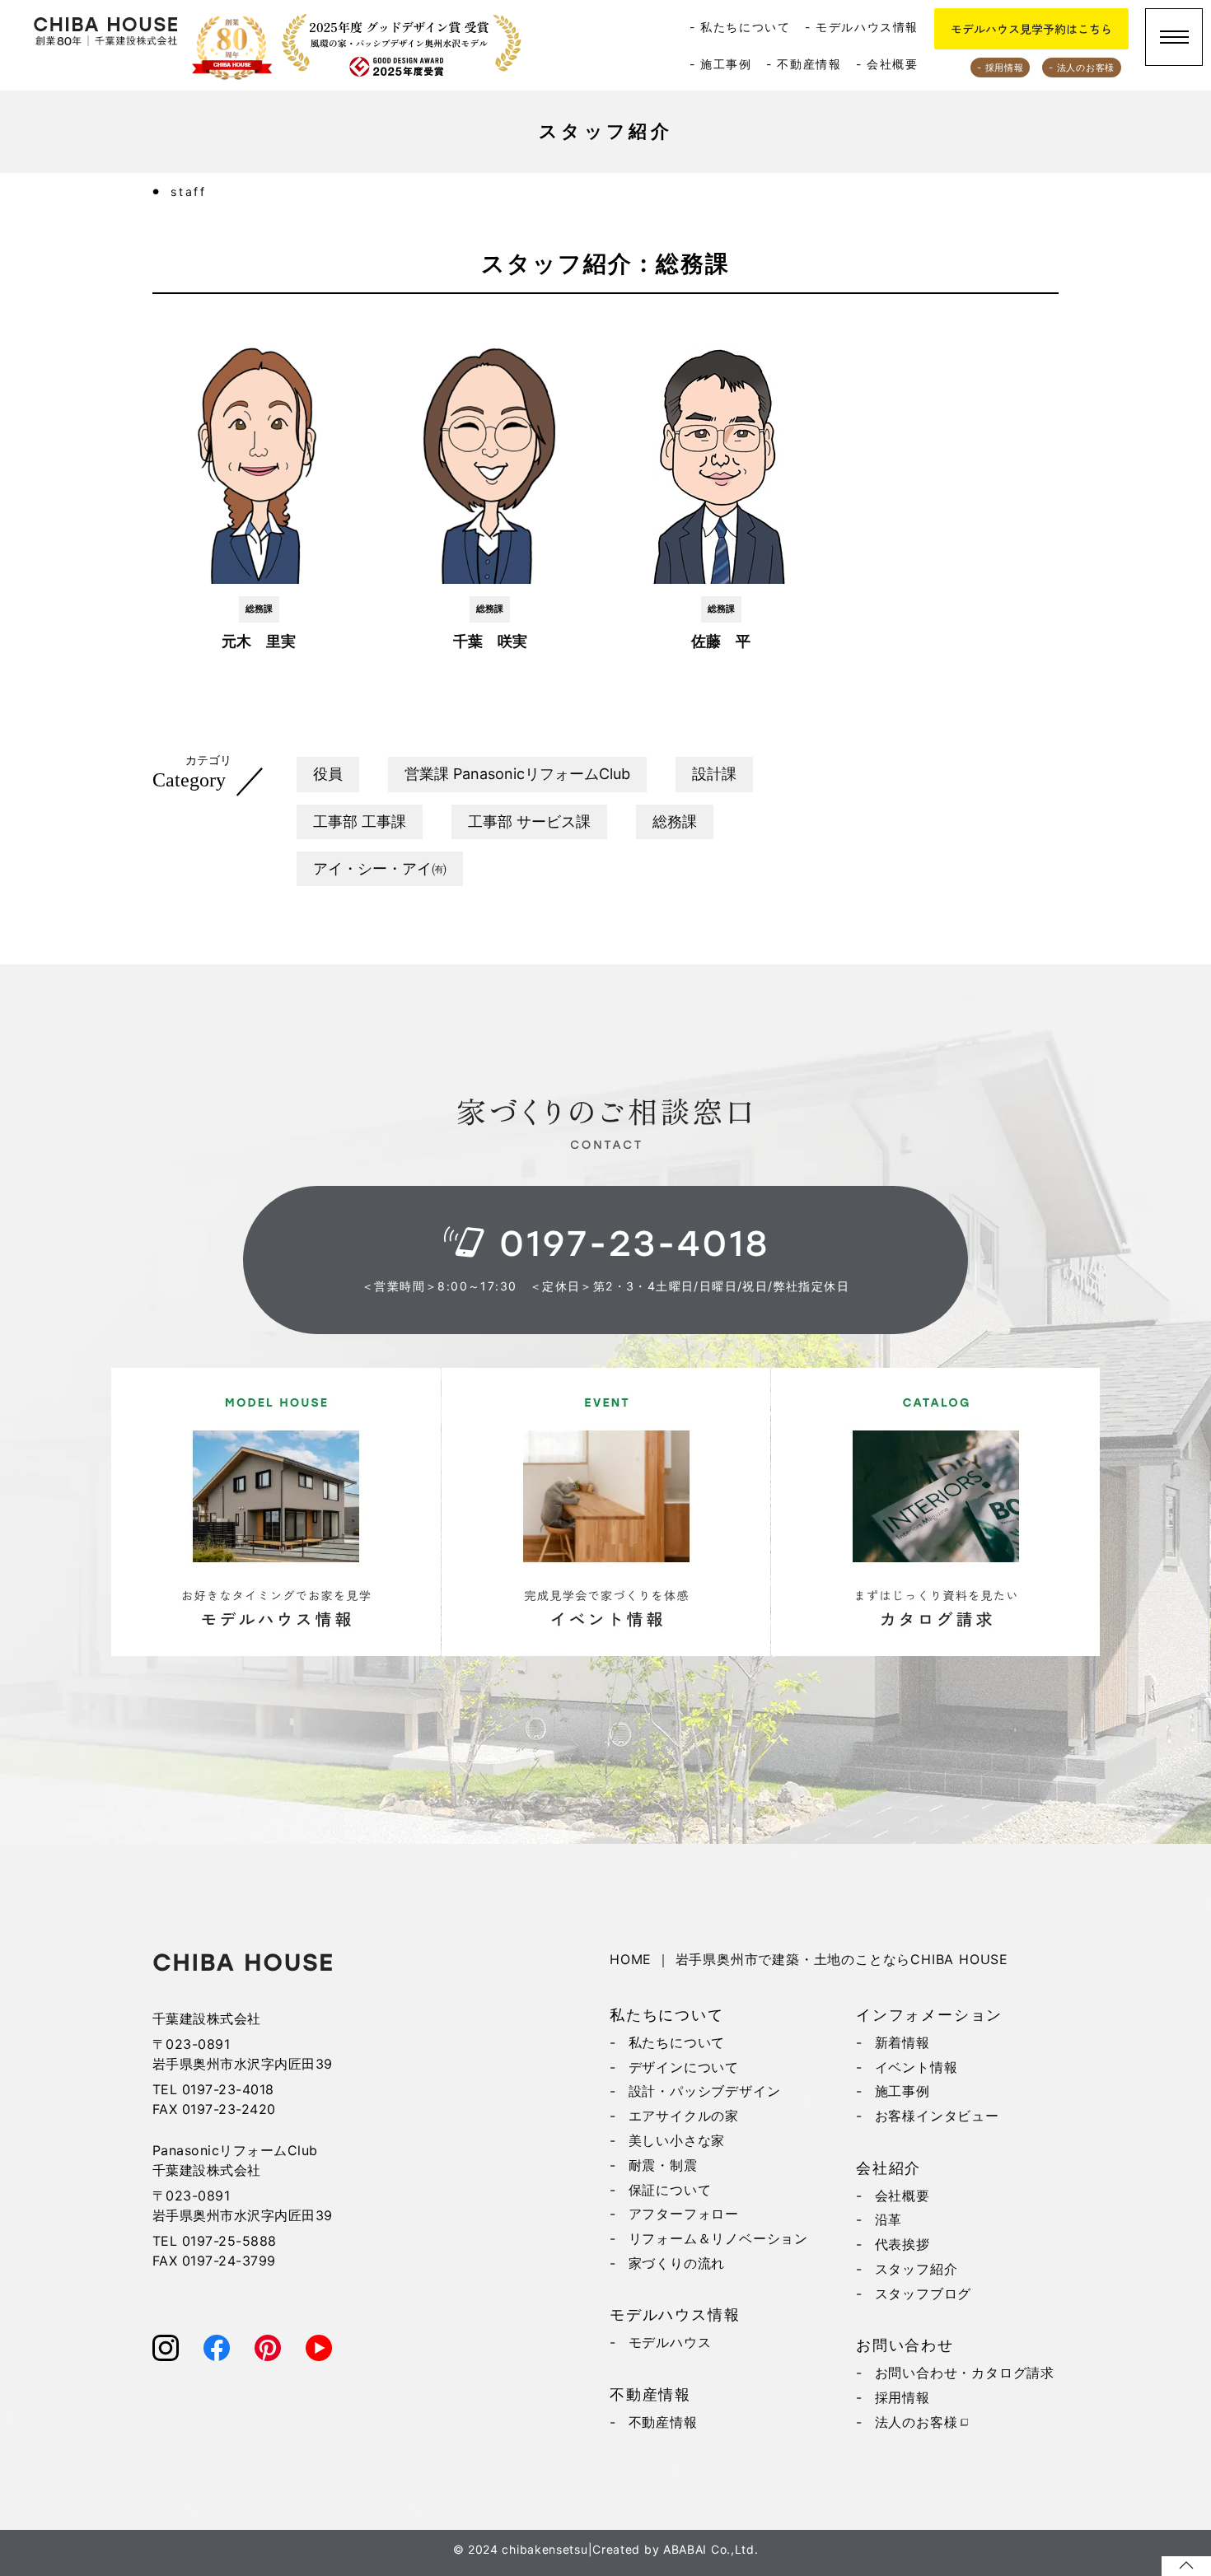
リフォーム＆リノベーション (718, 2238)
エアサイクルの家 (684, 2116)
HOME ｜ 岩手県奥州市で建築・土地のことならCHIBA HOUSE (809, 1959)
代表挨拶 (902, 2244)
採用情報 (902, 2397)
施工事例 (902, 2091)
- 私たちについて (740, 27)
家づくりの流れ (677, 2263)
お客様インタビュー (937, 2116)
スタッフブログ (923, 2294)
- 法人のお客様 (1082, 68)
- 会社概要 (887, 64)
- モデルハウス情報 (862, 27)
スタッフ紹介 (916, 2269)
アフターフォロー (684, 2214)
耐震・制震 (663, 2165)
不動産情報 (663, 2422)
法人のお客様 (916, 2422)
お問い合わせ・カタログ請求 (965, 2373)
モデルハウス (670, 2342)
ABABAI (685, 2549)
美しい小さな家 (677, 2140)
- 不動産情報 (804, 64)
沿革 (889, 2219)
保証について (670, 2190)
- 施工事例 (721, 64)
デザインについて (684, 2067)
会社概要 (902, 2196)
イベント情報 (916, 2067)
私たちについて (677, 2042)
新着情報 (902, 2042)
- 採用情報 (1000, 68)
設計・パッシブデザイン (705, 2091)
